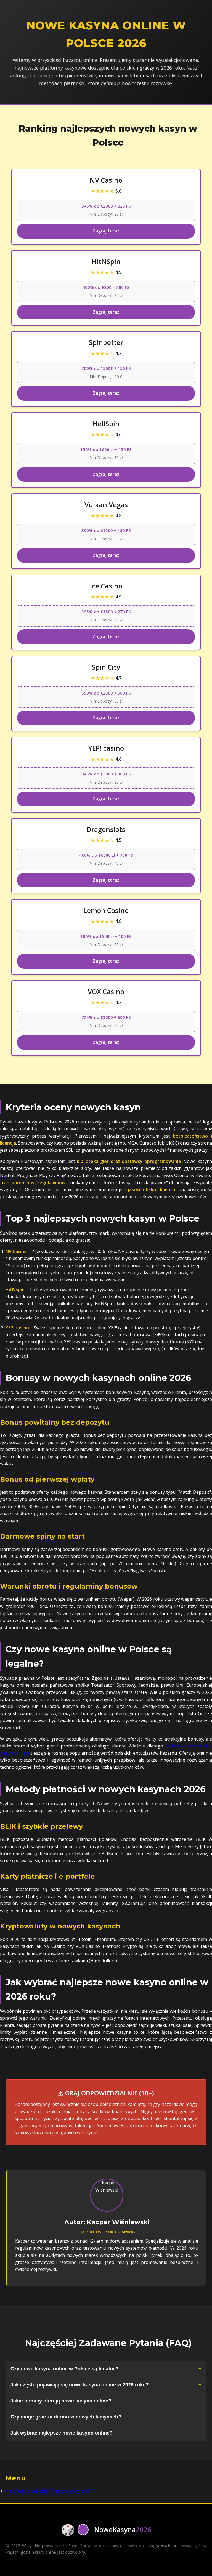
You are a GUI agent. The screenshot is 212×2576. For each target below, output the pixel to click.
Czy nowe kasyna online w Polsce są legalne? (65, 2369)
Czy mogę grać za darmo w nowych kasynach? (66, 2417)
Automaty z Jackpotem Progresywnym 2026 (50, 2491)
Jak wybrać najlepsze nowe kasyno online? (62, 2433)
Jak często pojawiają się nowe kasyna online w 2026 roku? (80, 2385)
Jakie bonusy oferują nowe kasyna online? (61, 2401)
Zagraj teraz (106, 231)
